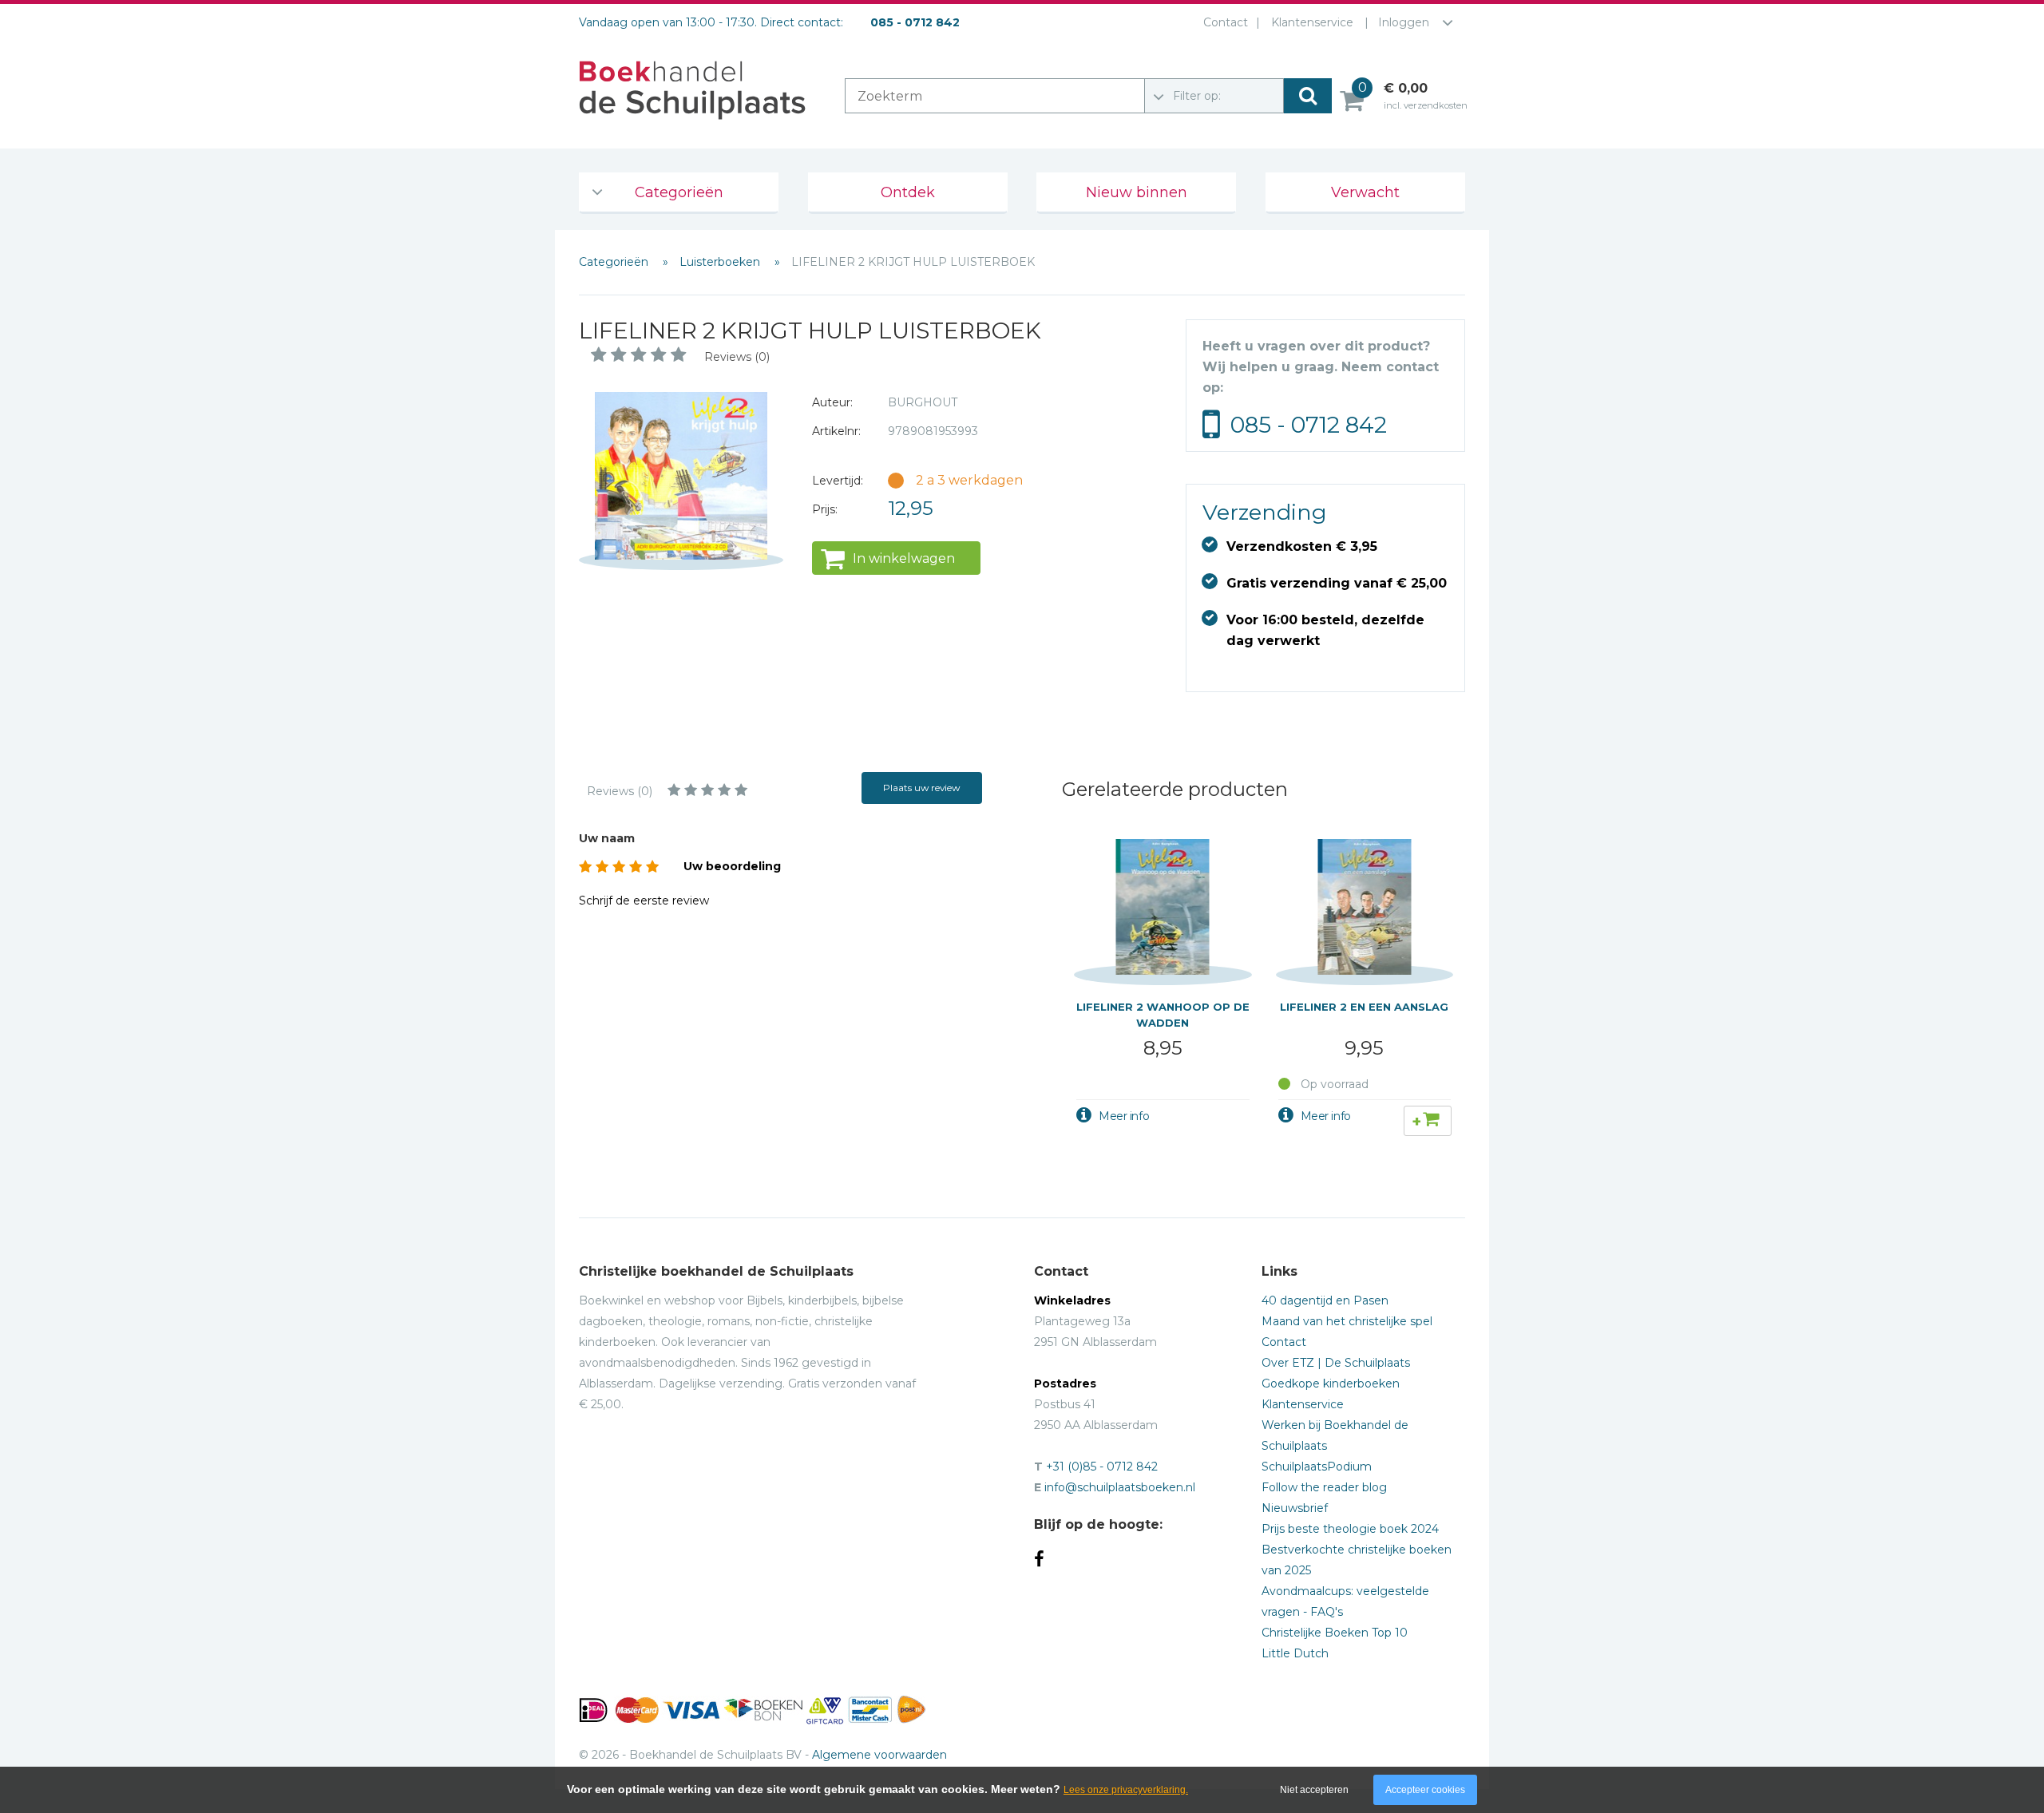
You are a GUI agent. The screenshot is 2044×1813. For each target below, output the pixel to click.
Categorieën (679, 192)
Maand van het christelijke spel (1347, 1321)
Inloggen (1404, 22)
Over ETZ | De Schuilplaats (1336, 1363)
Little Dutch (1295, 1653)
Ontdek (908, 192)
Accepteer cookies (1425, 1790)
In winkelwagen (904, 558)
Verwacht (1365, 192)
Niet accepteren (1314, 1790)
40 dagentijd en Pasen (1325, 1300)
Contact (1226, 22)
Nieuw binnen (1137, 192)
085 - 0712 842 (1309, 425)
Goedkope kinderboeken (1331, 1384)
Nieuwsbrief (1295, 1508)
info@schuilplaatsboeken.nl (1120, 1487)
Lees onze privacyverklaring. (1126, 1790)
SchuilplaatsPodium (1317, 1467)
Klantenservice (1312, 22)
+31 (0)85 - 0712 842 (1102, 1467)
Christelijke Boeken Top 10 (1335, 1633)
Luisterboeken (721, 262)
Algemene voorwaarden (879, 1755)
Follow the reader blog (1324, 1487)
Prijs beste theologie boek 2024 (1350, 1529)
